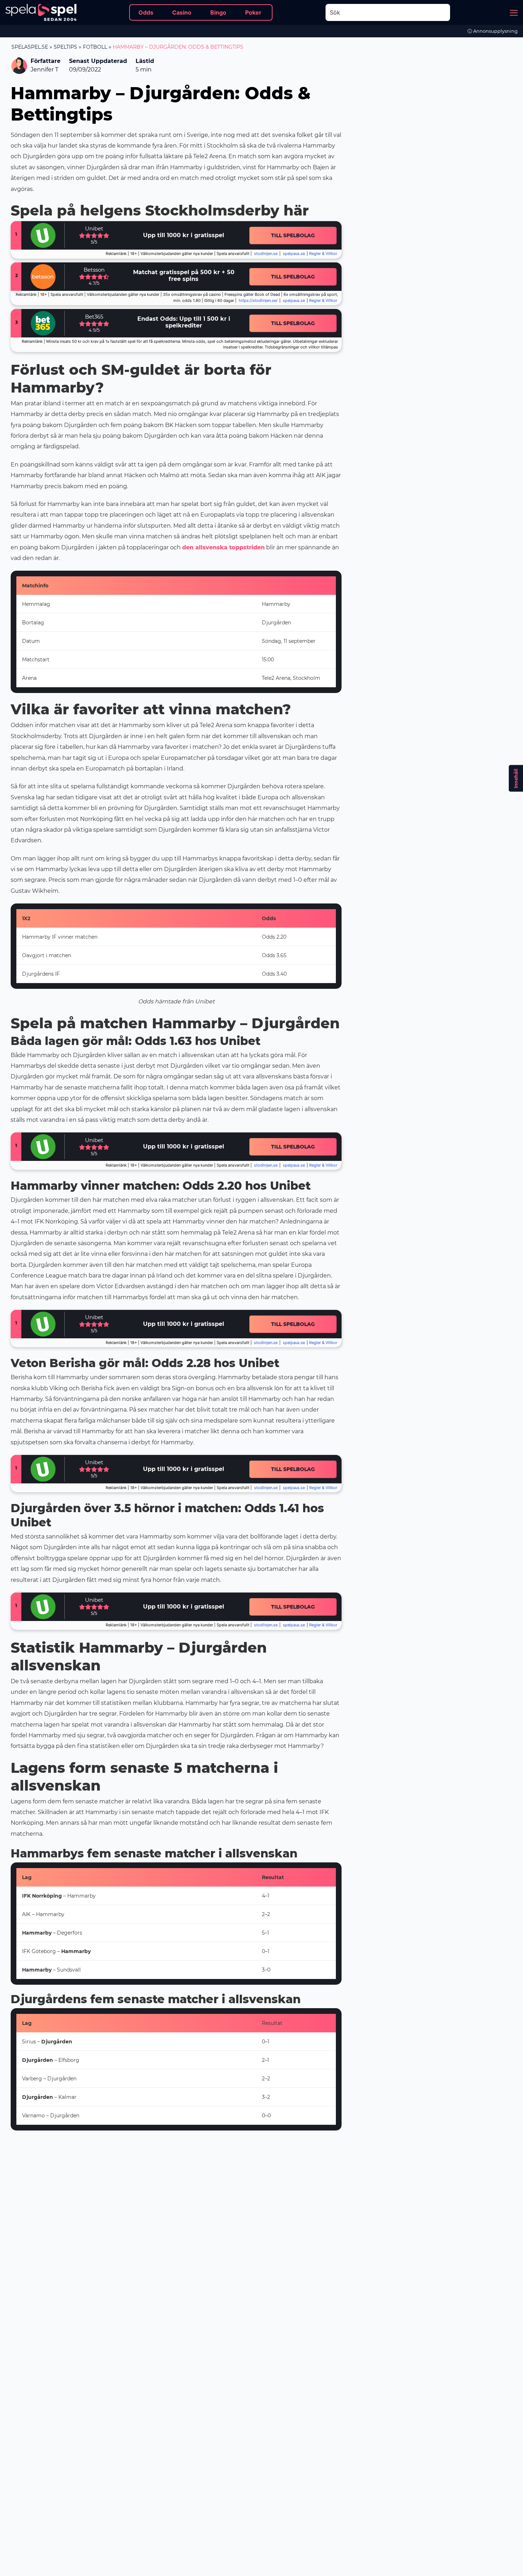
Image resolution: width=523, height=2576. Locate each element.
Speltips (65, 47)
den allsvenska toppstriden (223, 547)
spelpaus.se (294, 254)
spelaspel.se (30, 47)
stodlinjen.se (266, 254)
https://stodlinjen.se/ (258, 301)
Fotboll (95, 47)
